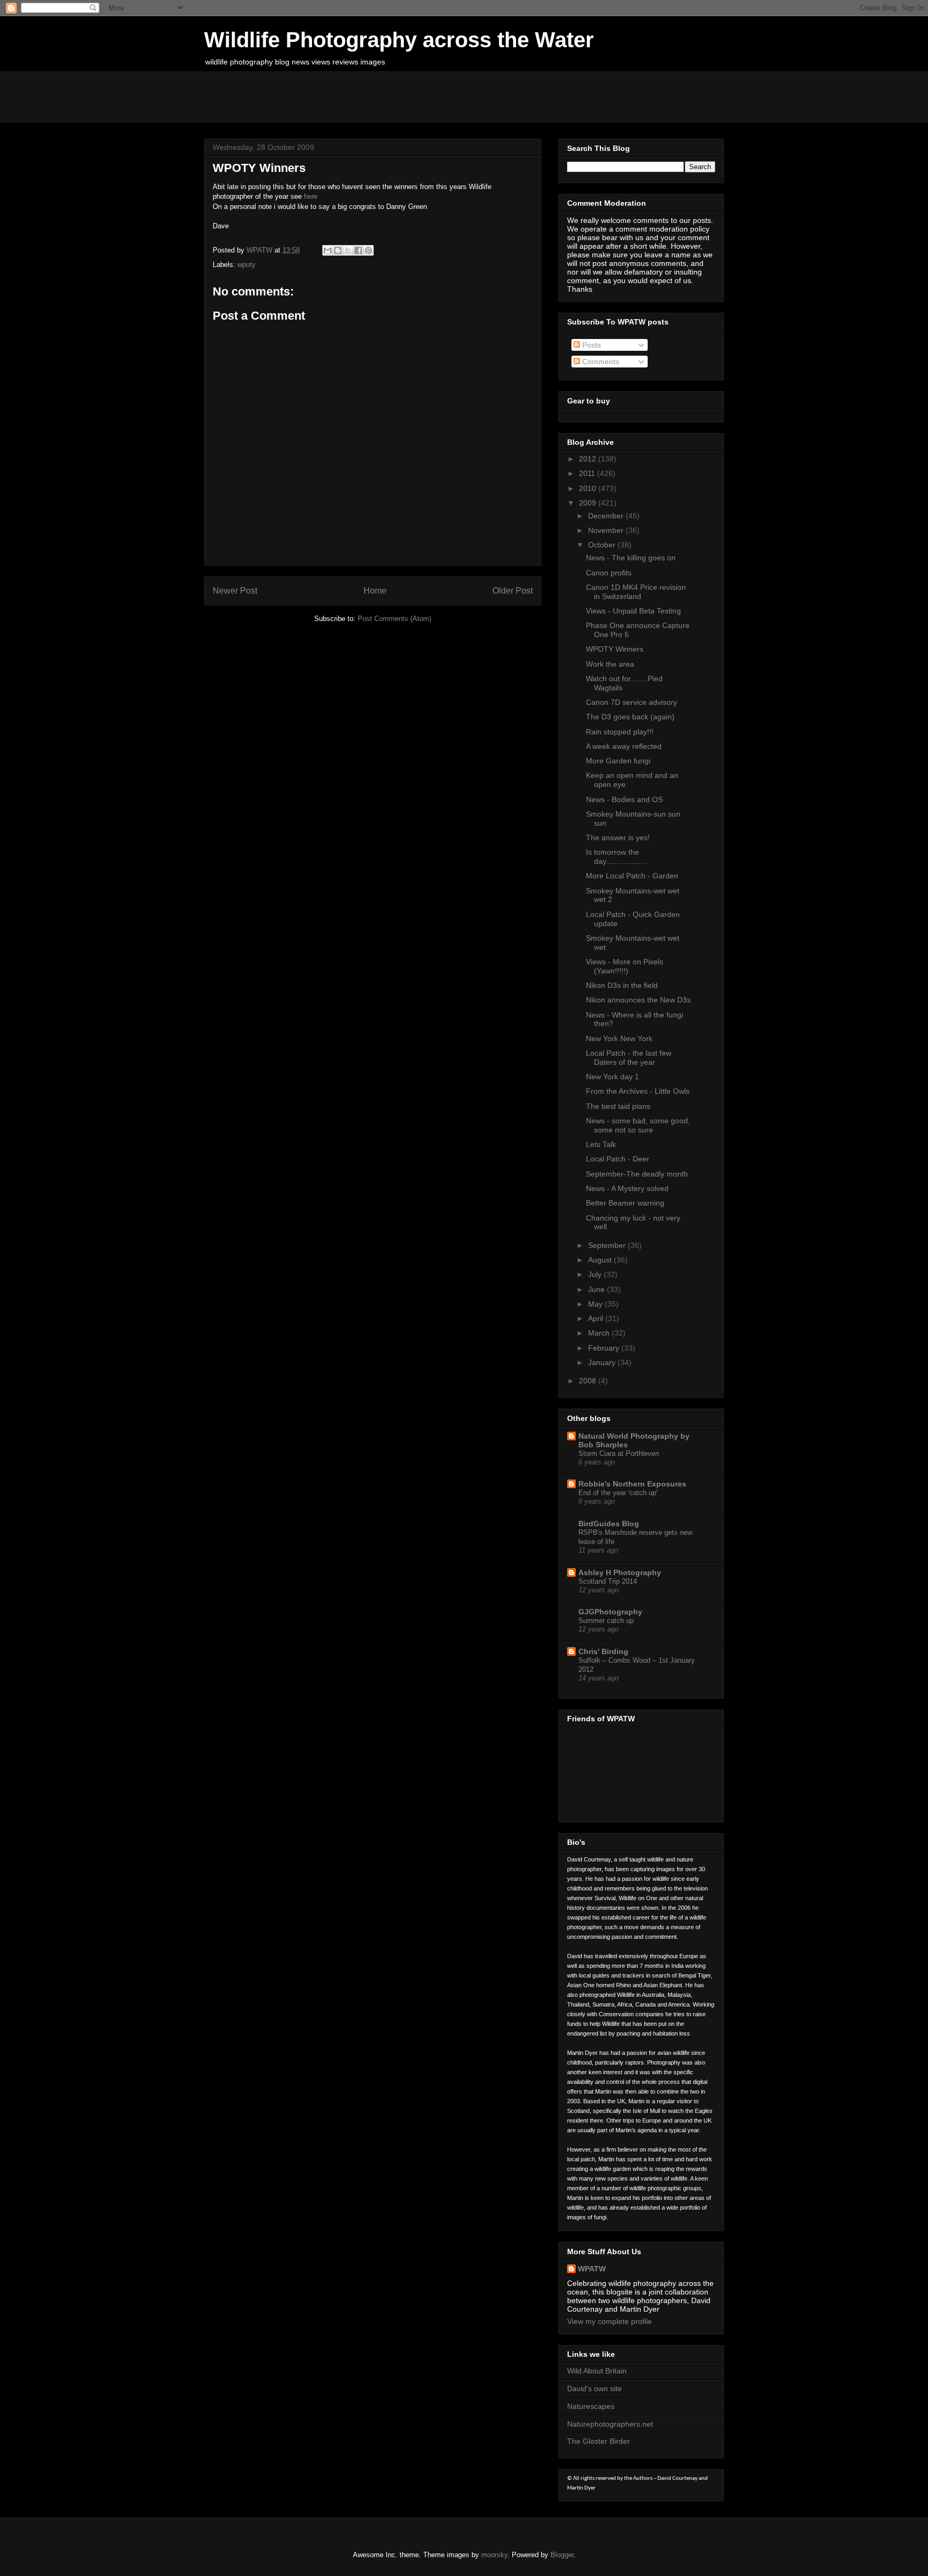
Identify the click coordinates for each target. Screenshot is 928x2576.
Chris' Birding (603, 1651)
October (603, 545)
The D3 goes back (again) (630, 717)
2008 (589, 1381)
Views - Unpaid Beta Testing (633, 611)
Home (375, 591)
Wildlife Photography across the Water (399, 40)
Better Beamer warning (625, 1203)
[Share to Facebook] (358, 250)
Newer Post (235, 591)
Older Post (513, 591)
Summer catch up (606, 1621)
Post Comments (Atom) (394, 619)
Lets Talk (601, 1144)
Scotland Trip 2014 (608, 1581)
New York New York (619, 1038)
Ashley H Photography (620, 1572)
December (607, 516)
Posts (590, 345)
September (608, 1245)
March (600, 1333)
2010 (589, 488)
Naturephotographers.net (610, 2424)
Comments (600, 362)
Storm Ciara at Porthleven (619, 1453)
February (605, 1348)
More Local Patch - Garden (632, 876)
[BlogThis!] (338, 250)
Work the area (610, 664)
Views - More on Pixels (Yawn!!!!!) (625, 966)
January (603, 1362)
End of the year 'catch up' (618, 1493)
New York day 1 (612, 1077)
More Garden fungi (618, 761)
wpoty (247, 265)
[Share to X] (348, 250)
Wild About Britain (597, 2371)
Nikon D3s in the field (622, 985)
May (596, 1304)
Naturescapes (591, 2406)
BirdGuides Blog (609, 1524)
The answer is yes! (618, 838)
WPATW (592, 2269)
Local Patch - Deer (618, 1159)
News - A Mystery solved (627, 1188)
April (597, 1318)
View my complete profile (610, 2321)
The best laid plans (618, 1106)
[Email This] (328, 250)
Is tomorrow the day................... (616, 857)
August (601, 1260)
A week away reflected (624, 746)
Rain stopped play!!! (620, 732)
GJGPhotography (610, 1612)
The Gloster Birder (599, 2441)
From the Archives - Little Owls (638, 1091)
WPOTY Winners (615, 649)
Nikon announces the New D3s (638, 1000)
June (597, 1289)
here (311, 196)
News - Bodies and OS (624, 799)
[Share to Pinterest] (368, 250)
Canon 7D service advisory (632, 702)
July (596, 1274)
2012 (589, 459)
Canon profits (609, 573)
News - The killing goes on (631, 558)
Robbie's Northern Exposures (632, 1484)
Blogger (562, 2555)
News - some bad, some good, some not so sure (638, 1125)
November (607, 530)
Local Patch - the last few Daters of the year (629, 1058)
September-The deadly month (637, 1174)
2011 (588, 473)
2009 (589, 503)
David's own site (595, 2389)
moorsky (494, 2555)
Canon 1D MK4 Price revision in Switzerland (636, 592)
